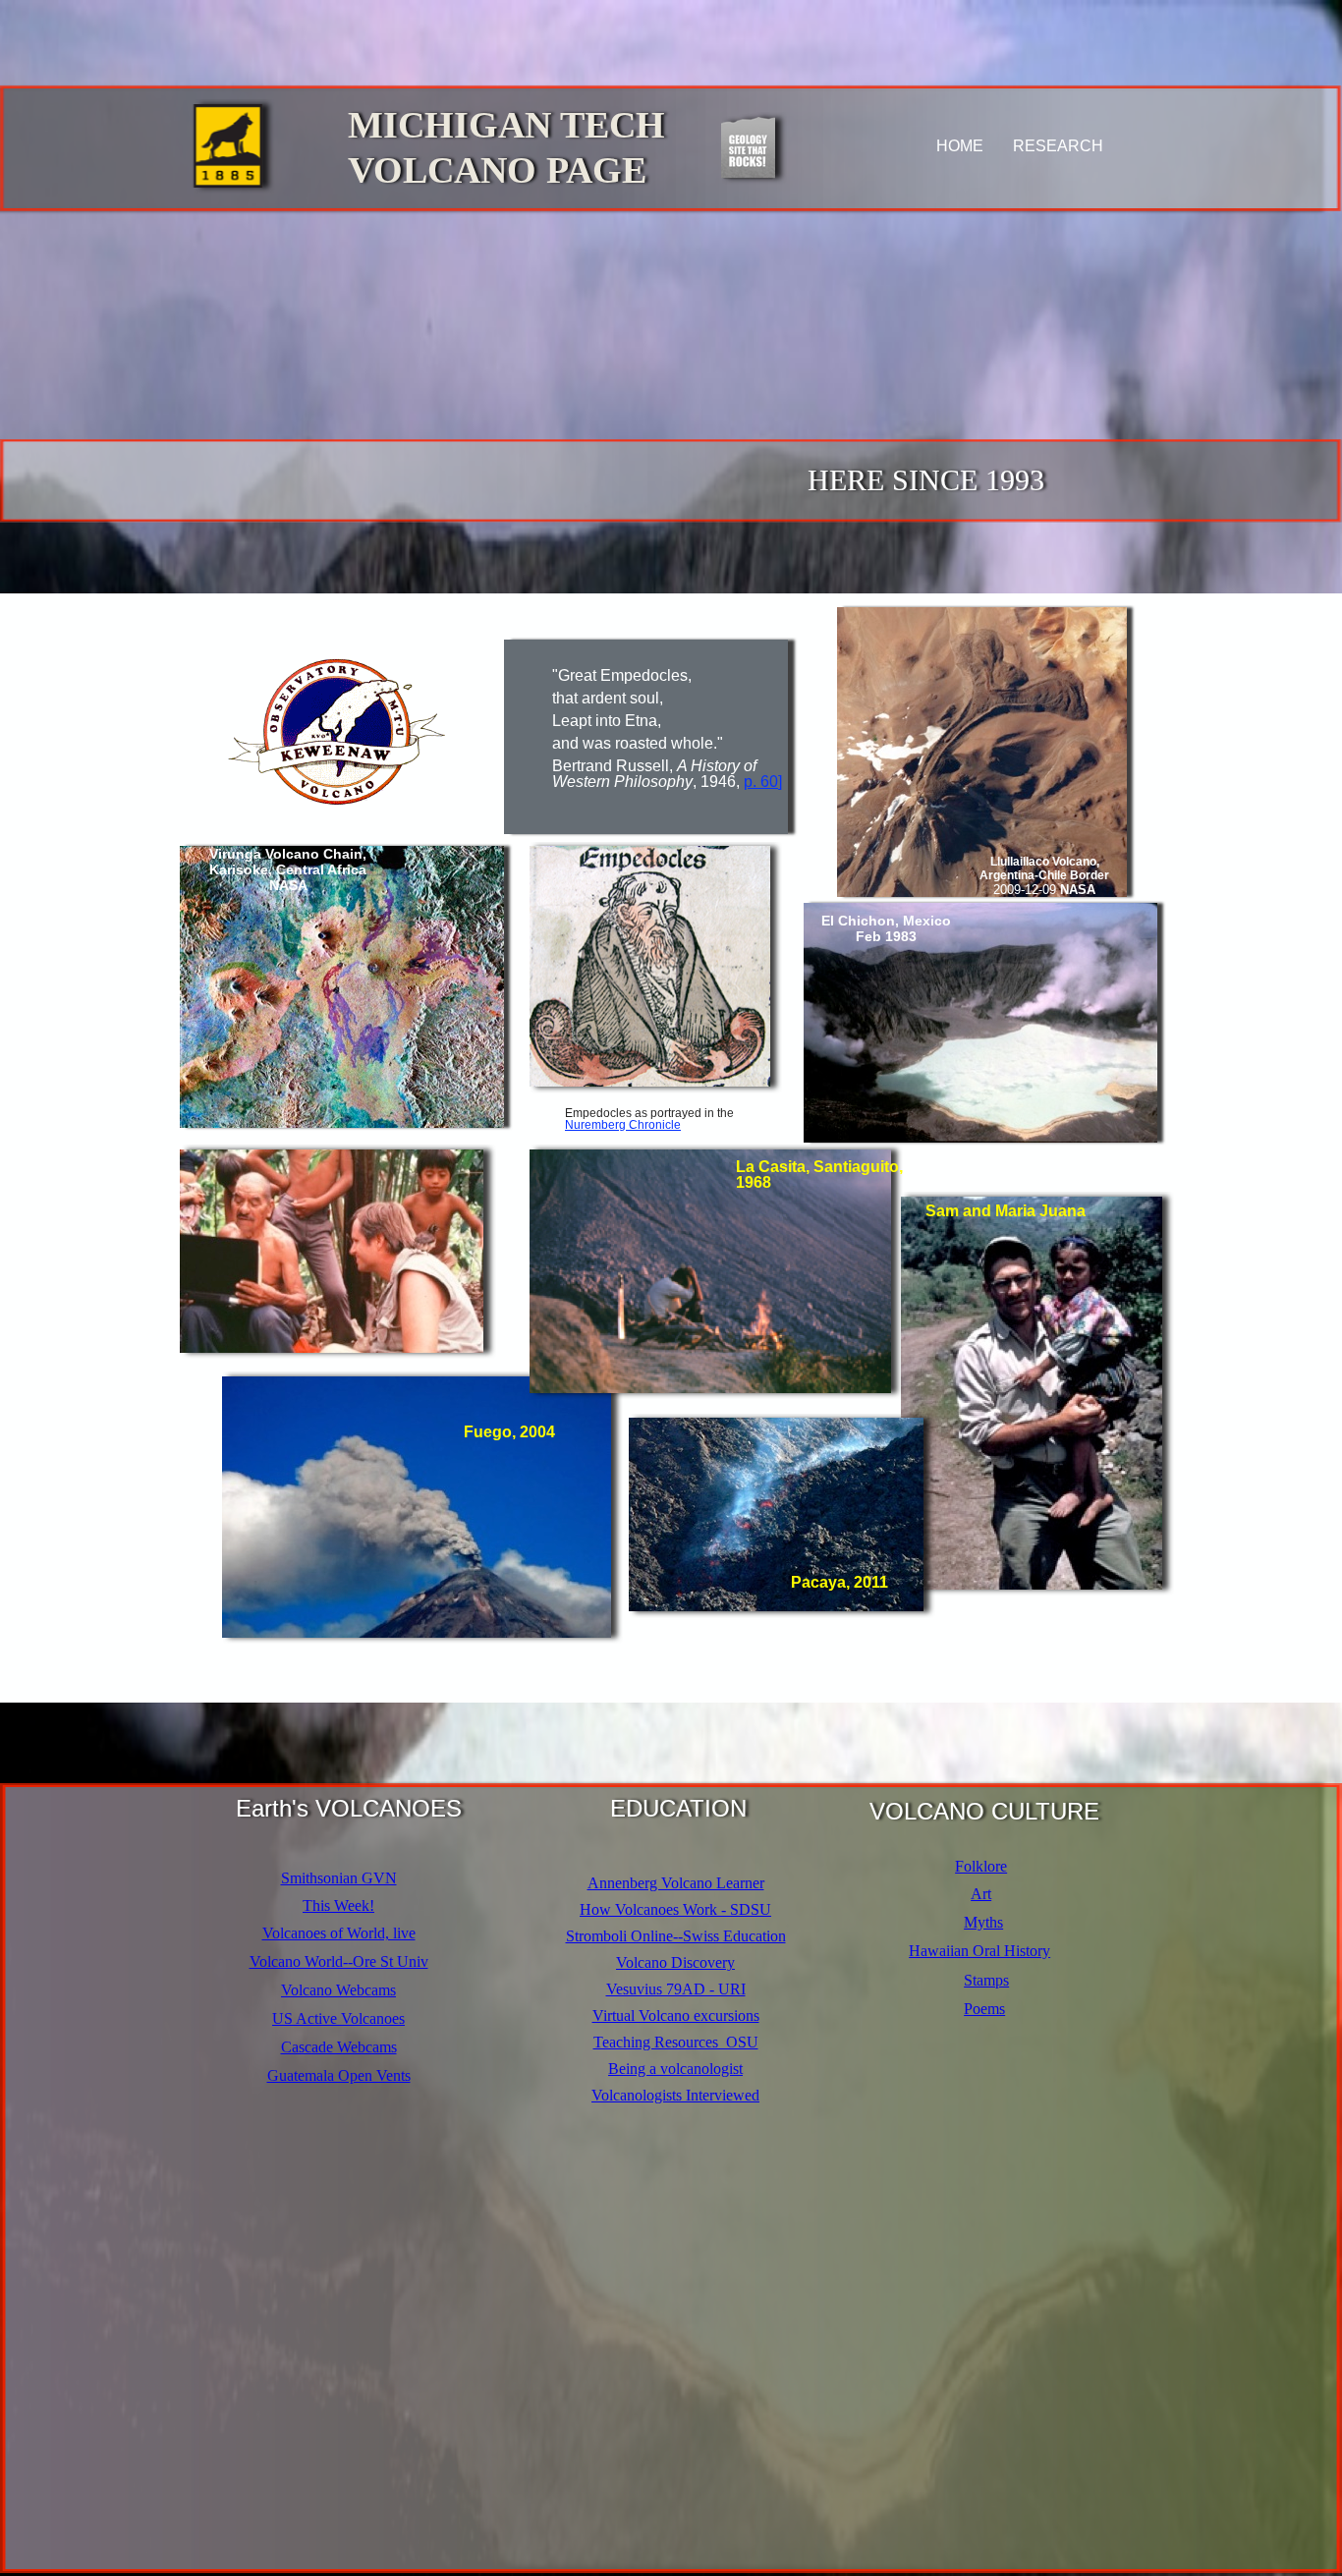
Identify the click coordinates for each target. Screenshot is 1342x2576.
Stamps (986, 1980)
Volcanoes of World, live (339, 1933)
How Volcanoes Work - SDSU (675, 1909)
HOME (960, 146)
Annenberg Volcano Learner (676, 1883)
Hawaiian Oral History (979, 1951)
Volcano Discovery (675, 1962)
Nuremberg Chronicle (623, 1125)
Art (981, 1894)
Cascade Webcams (339, 2047)
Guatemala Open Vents (339, 2075)
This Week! (338, 1905)
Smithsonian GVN (339, 1878)
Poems (984, 2009)
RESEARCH (1058, 146)
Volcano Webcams (338, 1990)
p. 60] (763, 782)
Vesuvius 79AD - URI (676, 1989)
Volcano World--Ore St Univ (339, 1961)
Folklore (981, 1866)
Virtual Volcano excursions (676, 2016)
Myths (983, 1922)
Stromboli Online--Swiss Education (676, 1936)
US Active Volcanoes (338, 2018)
